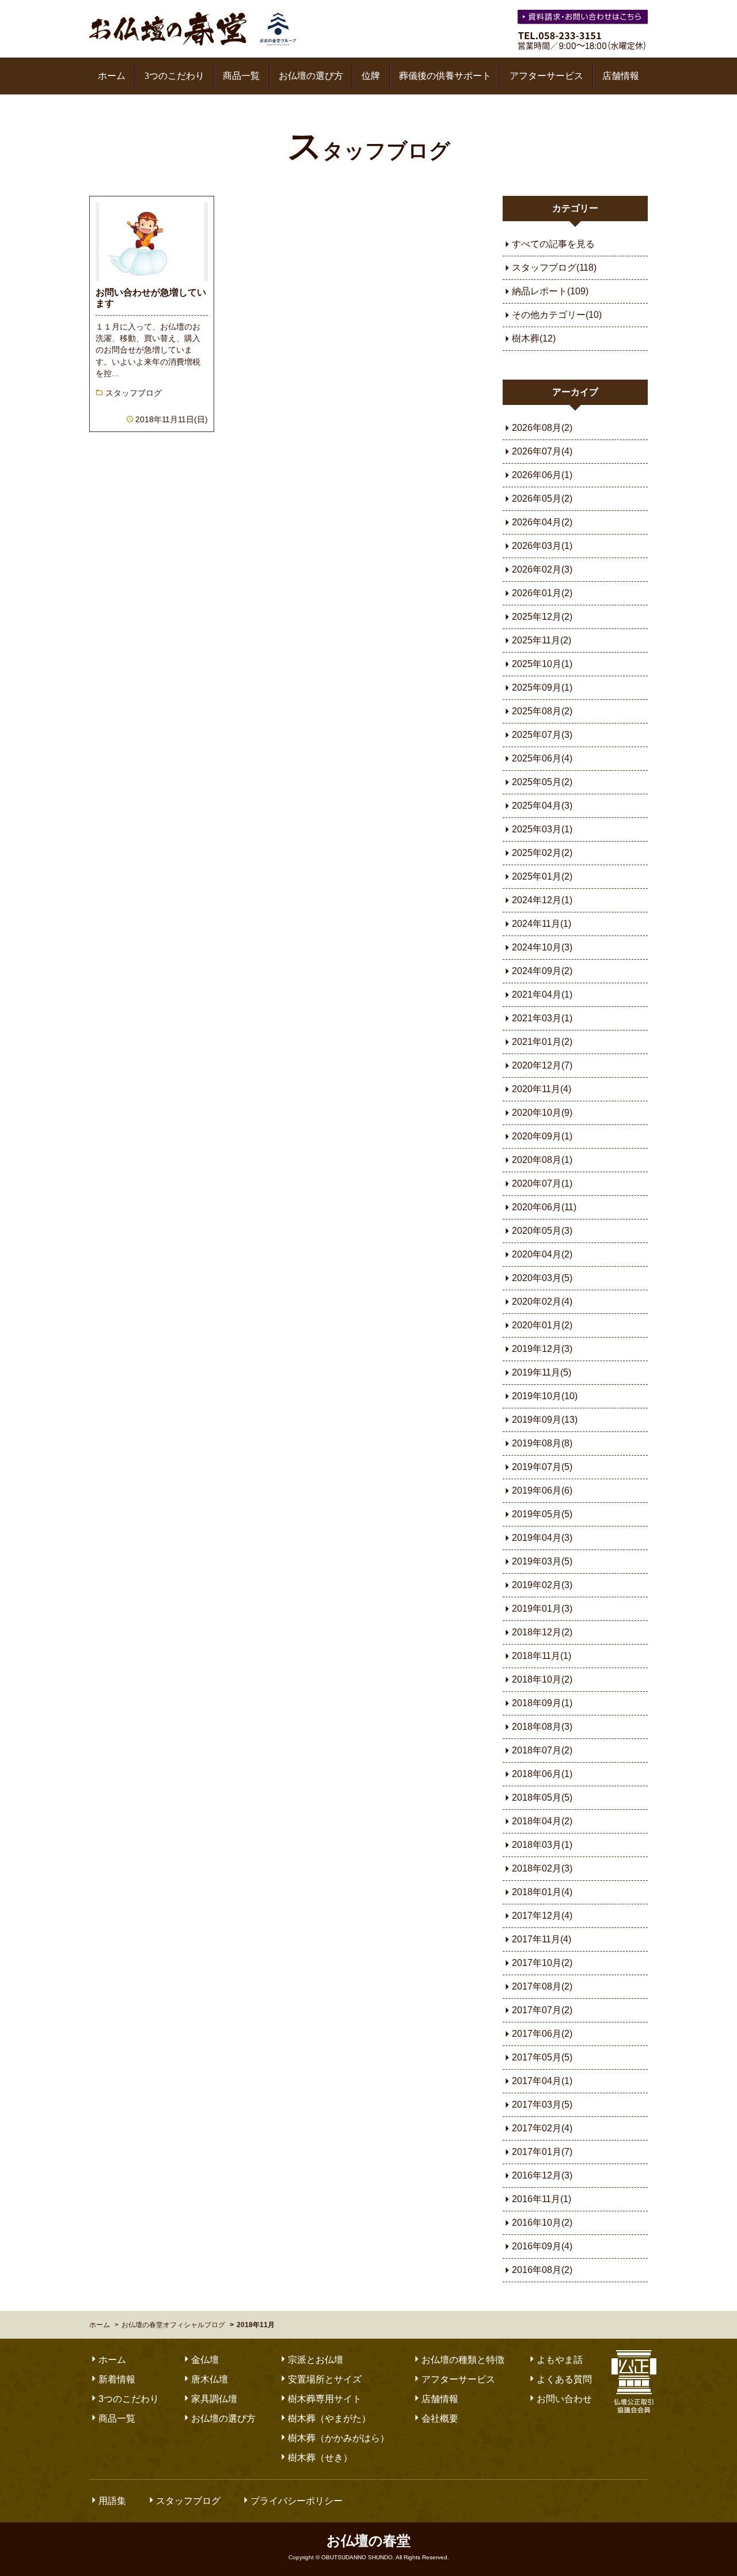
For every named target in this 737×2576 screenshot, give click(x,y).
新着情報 (117, 2379)
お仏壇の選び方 (311, 76)
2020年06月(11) (544, 1207)
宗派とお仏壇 (316, 2360)
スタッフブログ (369, 151)
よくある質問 (564, 2379)
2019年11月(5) (542, 1372)
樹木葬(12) (534, 338)
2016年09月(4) (542, 2246)
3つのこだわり (174, 76)
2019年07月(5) (542, 1467)
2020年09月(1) (542, 1136)
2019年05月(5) (542, 1514)
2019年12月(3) (542, 1349)
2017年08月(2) (542, 1986)
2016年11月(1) (542, 2199)
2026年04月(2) (542, 522)
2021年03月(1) (542, 1018)
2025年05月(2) (542, 782)
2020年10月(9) (542, 1113)
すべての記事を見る (553, 244)
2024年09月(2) (542, 971)
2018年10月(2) (542, 1679)
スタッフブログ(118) (554, 268)
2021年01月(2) (542, 1042)
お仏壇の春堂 (193, 29)
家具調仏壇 (214, 2399)
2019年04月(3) (542, 1538)
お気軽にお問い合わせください (584, 19)
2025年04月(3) (542, 806)
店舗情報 (621, 76)
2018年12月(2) (542, 1632)
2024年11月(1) (542, 924)
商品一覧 (241, 76)
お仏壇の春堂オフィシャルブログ (173, 2325)
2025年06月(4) (542, 758)
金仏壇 (205, 2360)
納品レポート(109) (550, 291)
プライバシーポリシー (297, 2501)
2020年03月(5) (542, 1278)
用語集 (112, 2501)
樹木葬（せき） (320, 2458)
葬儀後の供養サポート (445, 76)
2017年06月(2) (542, 2034)
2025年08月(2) (542, 711)
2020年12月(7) (542, 1065)
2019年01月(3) (542, 1609)
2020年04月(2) (542, 1254)
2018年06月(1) (542, 1774)
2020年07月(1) (542, 1183)
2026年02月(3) (542, 569)
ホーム (112, 76)
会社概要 (440, 2418)
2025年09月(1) (542, 687)
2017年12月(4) (542, 1916)
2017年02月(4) (542, 2128)
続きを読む (152, 314)
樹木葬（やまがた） (329, 2418)
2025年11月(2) (542, 640)
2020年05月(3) (542, 1231)
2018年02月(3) (542, 1868)
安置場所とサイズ (325, 2379)
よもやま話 (560, 2360)
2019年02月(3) (542, 1585)
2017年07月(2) (542, 2010)
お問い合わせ (564, 2399)
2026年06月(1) (542, 475)
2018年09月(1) (542, 1703)
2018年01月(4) (542, 1892)
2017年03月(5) (542, 2105)
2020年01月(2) (542, 1325)
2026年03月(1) (542, 546)
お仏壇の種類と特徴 (463, 2360)
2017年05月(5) (542, 2057)
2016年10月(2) (542, 2223)
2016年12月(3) (542, 2175)
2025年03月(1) (542, 829)
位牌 (371, 76)
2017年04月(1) (542, 2081)
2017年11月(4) (542, 1939)
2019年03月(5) (542, 1561)
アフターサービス (546, 76)
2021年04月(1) (542, 995)
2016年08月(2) (542, 2270)
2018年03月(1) (542, 1845)
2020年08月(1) (542, 1160)
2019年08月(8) (542, 1443)
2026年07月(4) (542, 451)
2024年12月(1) (542, 900)
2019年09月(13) (545, 1420)
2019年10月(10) (545, 1396)
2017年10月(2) (542, 1963)
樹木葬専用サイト (325, 2399)
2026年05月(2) (542, 499)
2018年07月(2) (542, 1750)
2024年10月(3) (542, 947)
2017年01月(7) (542, 2152)
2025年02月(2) (542, 853)
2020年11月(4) (542, 1089)
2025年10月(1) (542, 664)
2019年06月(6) (542, 1490)
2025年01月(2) (542, 876)
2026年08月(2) (542, 428)
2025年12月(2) (542, 617)
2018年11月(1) (542, 1656)
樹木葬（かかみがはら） (339, 2438)
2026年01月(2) (542, 593)
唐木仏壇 (210, 2379)
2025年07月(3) (542, 735)
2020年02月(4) (542, 1302)
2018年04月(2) (542, 1821)
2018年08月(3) (542, 1727)
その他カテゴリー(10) (557, 315)
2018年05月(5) (542, 1797)
